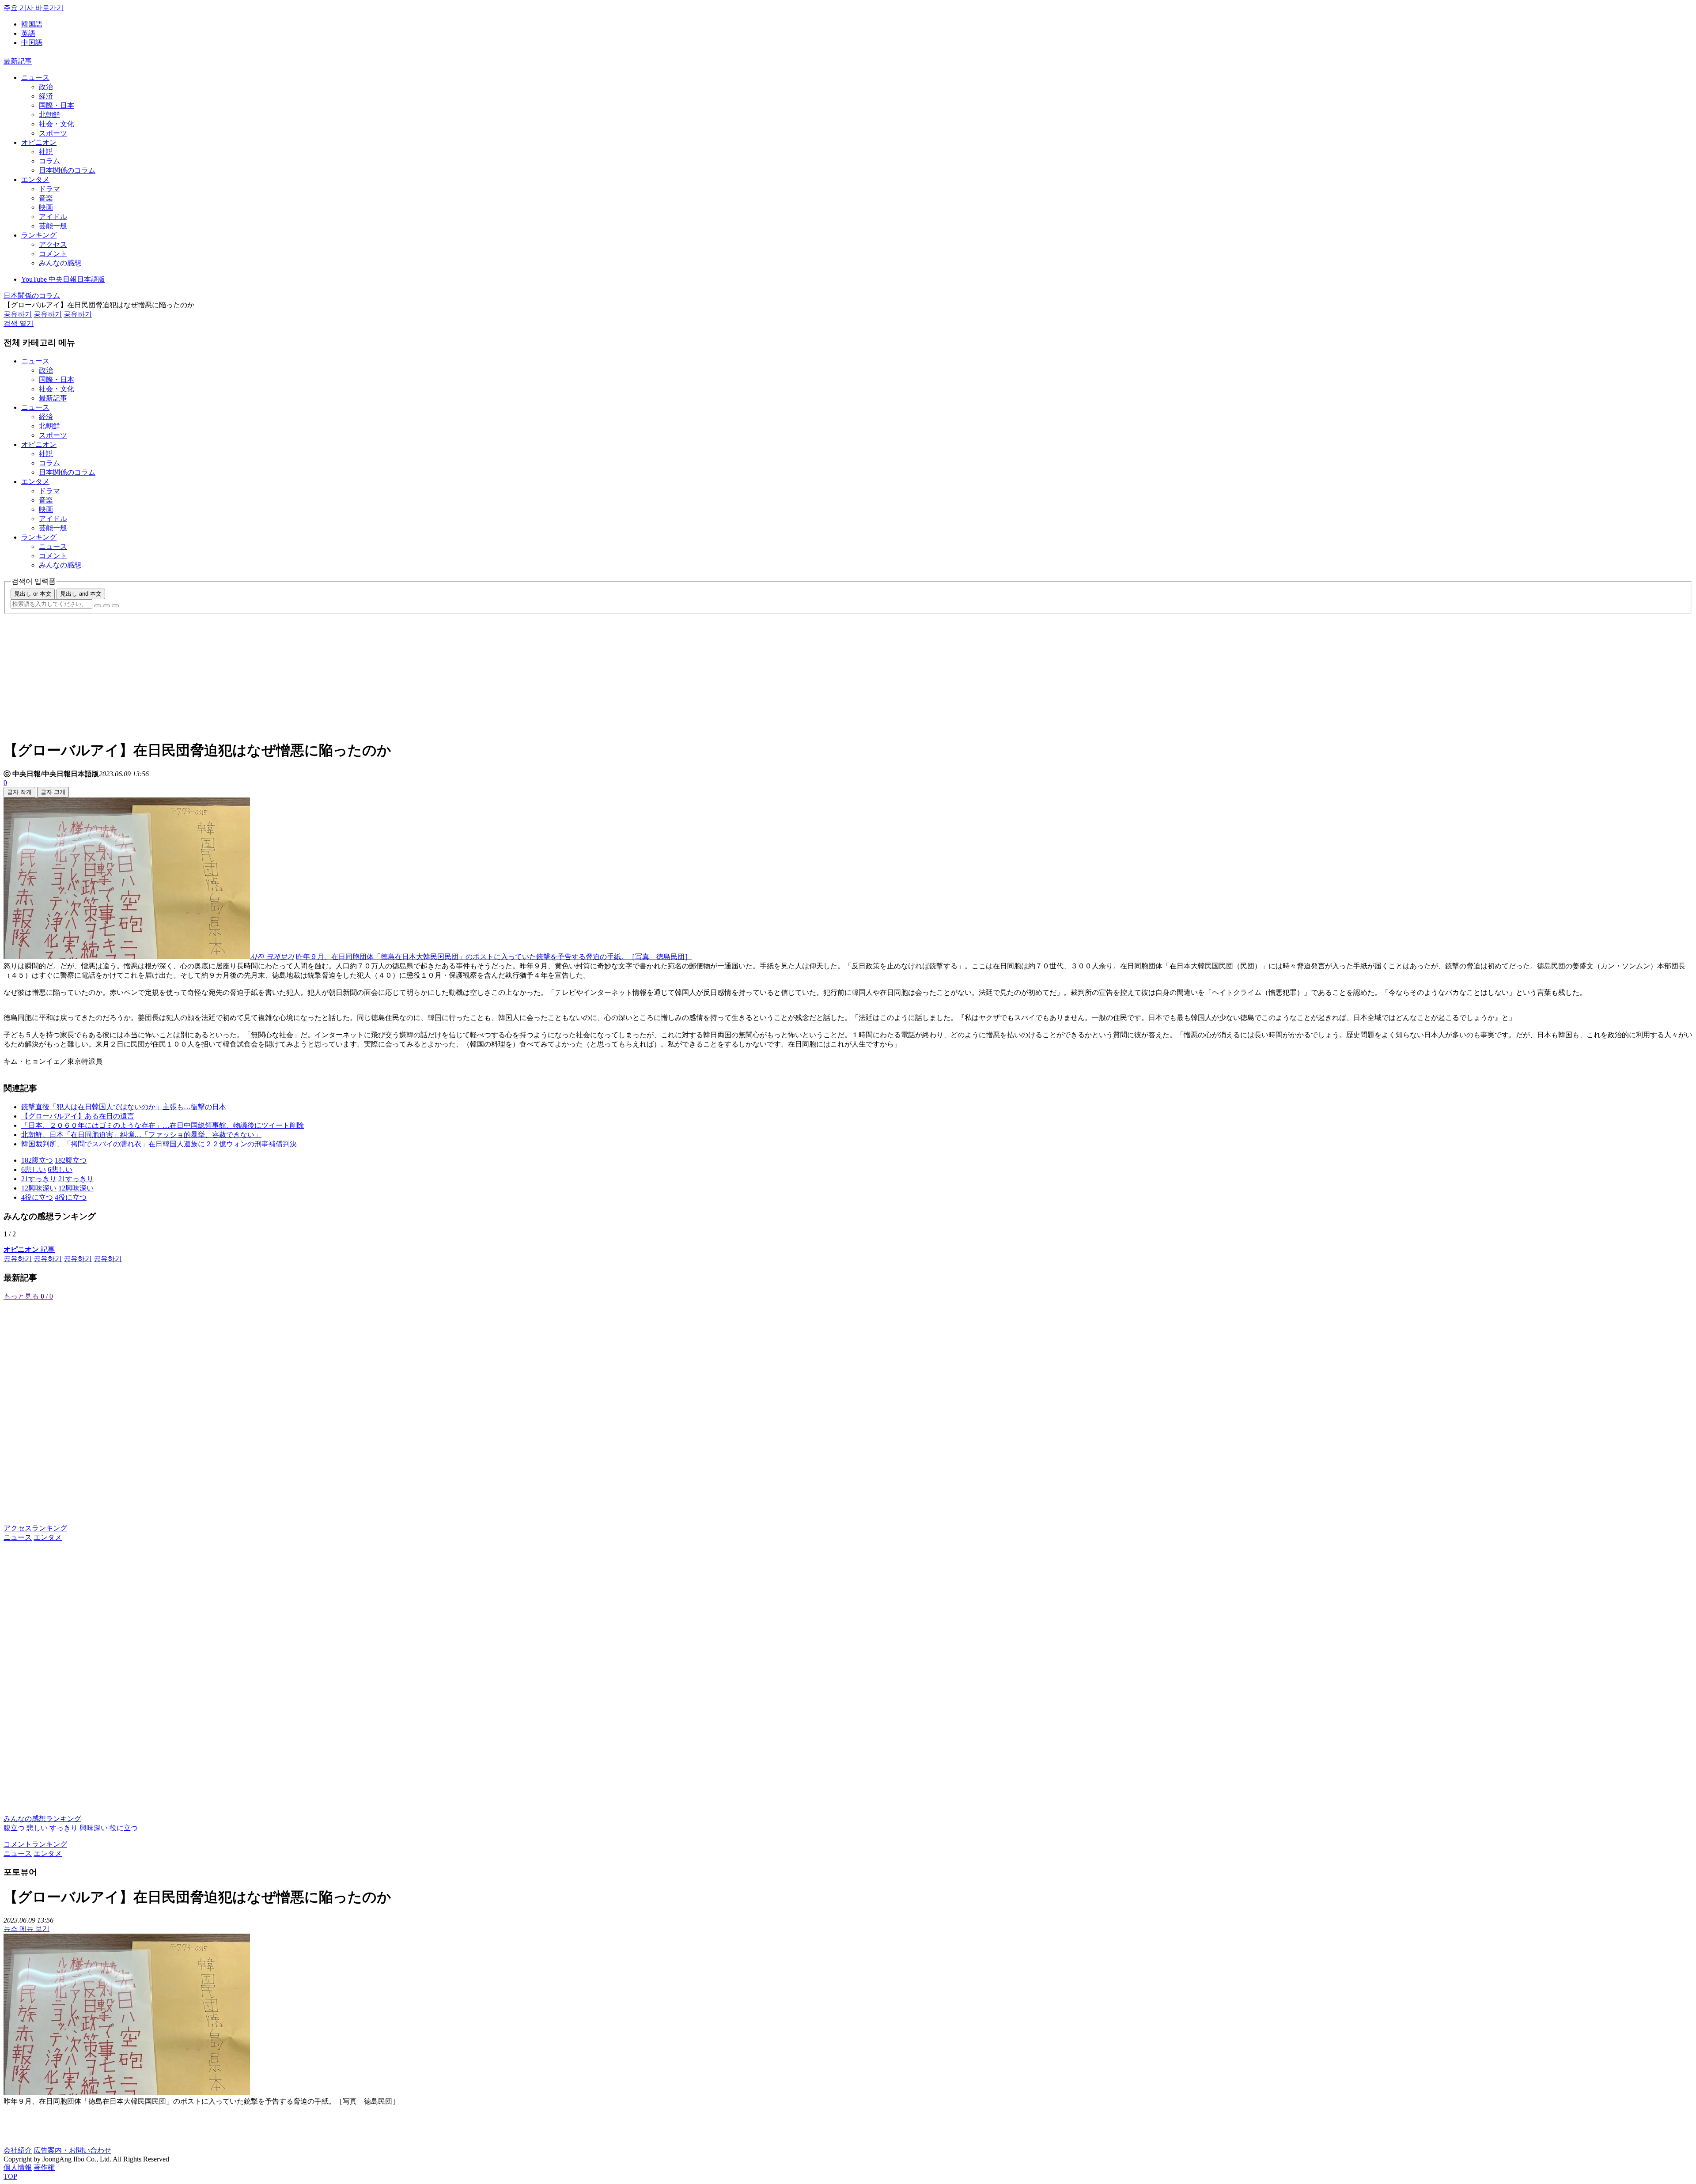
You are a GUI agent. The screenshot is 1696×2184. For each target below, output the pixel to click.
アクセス (53, 244)
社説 (46, 152)
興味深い (94, 1828)
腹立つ (14, 1828)
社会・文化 (57, 124)
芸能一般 (53, 226)
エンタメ (35, 179)
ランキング (39, 235)
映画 (46, 207)
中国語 (32, 43)
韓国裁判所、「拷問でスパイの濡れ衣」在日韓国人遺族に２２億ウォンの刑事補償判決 (159, 1144)
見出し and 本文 (81, 594)
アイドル (53, 217)
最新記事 (18, 61)
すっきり (64, 1828)
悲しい (37, 1828)
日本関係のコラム (67, 170)
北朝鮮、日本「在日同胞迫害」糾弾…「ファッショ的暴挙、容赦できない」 (141, 1135)
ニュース (35, 77)
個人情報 (18, 2167)
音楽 (46, 198)
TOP (10, 2176)
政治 (46, 87)
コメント (53, 254)
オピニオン (39, 142)
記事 (29, 1249)
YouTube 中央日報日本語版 (63, 279)
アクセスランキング (35, 1528)
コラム (49, 161)
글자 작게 (19, 792)
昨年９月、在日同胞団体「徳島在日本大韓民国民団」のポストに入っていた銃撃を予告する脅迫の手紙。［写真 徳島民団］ (494, 957)
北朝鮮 (49, 115)
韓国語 (32, 24)
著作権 (44, 2167)
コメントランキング (35, 1844)
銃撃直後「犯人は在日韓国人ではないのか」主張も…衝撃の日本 (124, 1107)
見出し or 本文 (33, 594)
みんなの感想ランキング (42, 1819)
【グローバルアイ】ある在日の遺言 (78, 1116)
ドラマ (49, 189)
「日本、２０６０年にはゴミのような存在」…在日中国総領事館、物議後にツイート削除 (163, 1125)
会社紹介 (18, 2150)
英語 (28, 33)
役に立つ (124, 1828)
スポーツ (53, 133)
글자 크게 (53, 792)
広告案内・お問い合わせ (72, 2150)
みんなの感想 (60, 263)
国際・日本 (57, 105)
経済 (46, 96)
